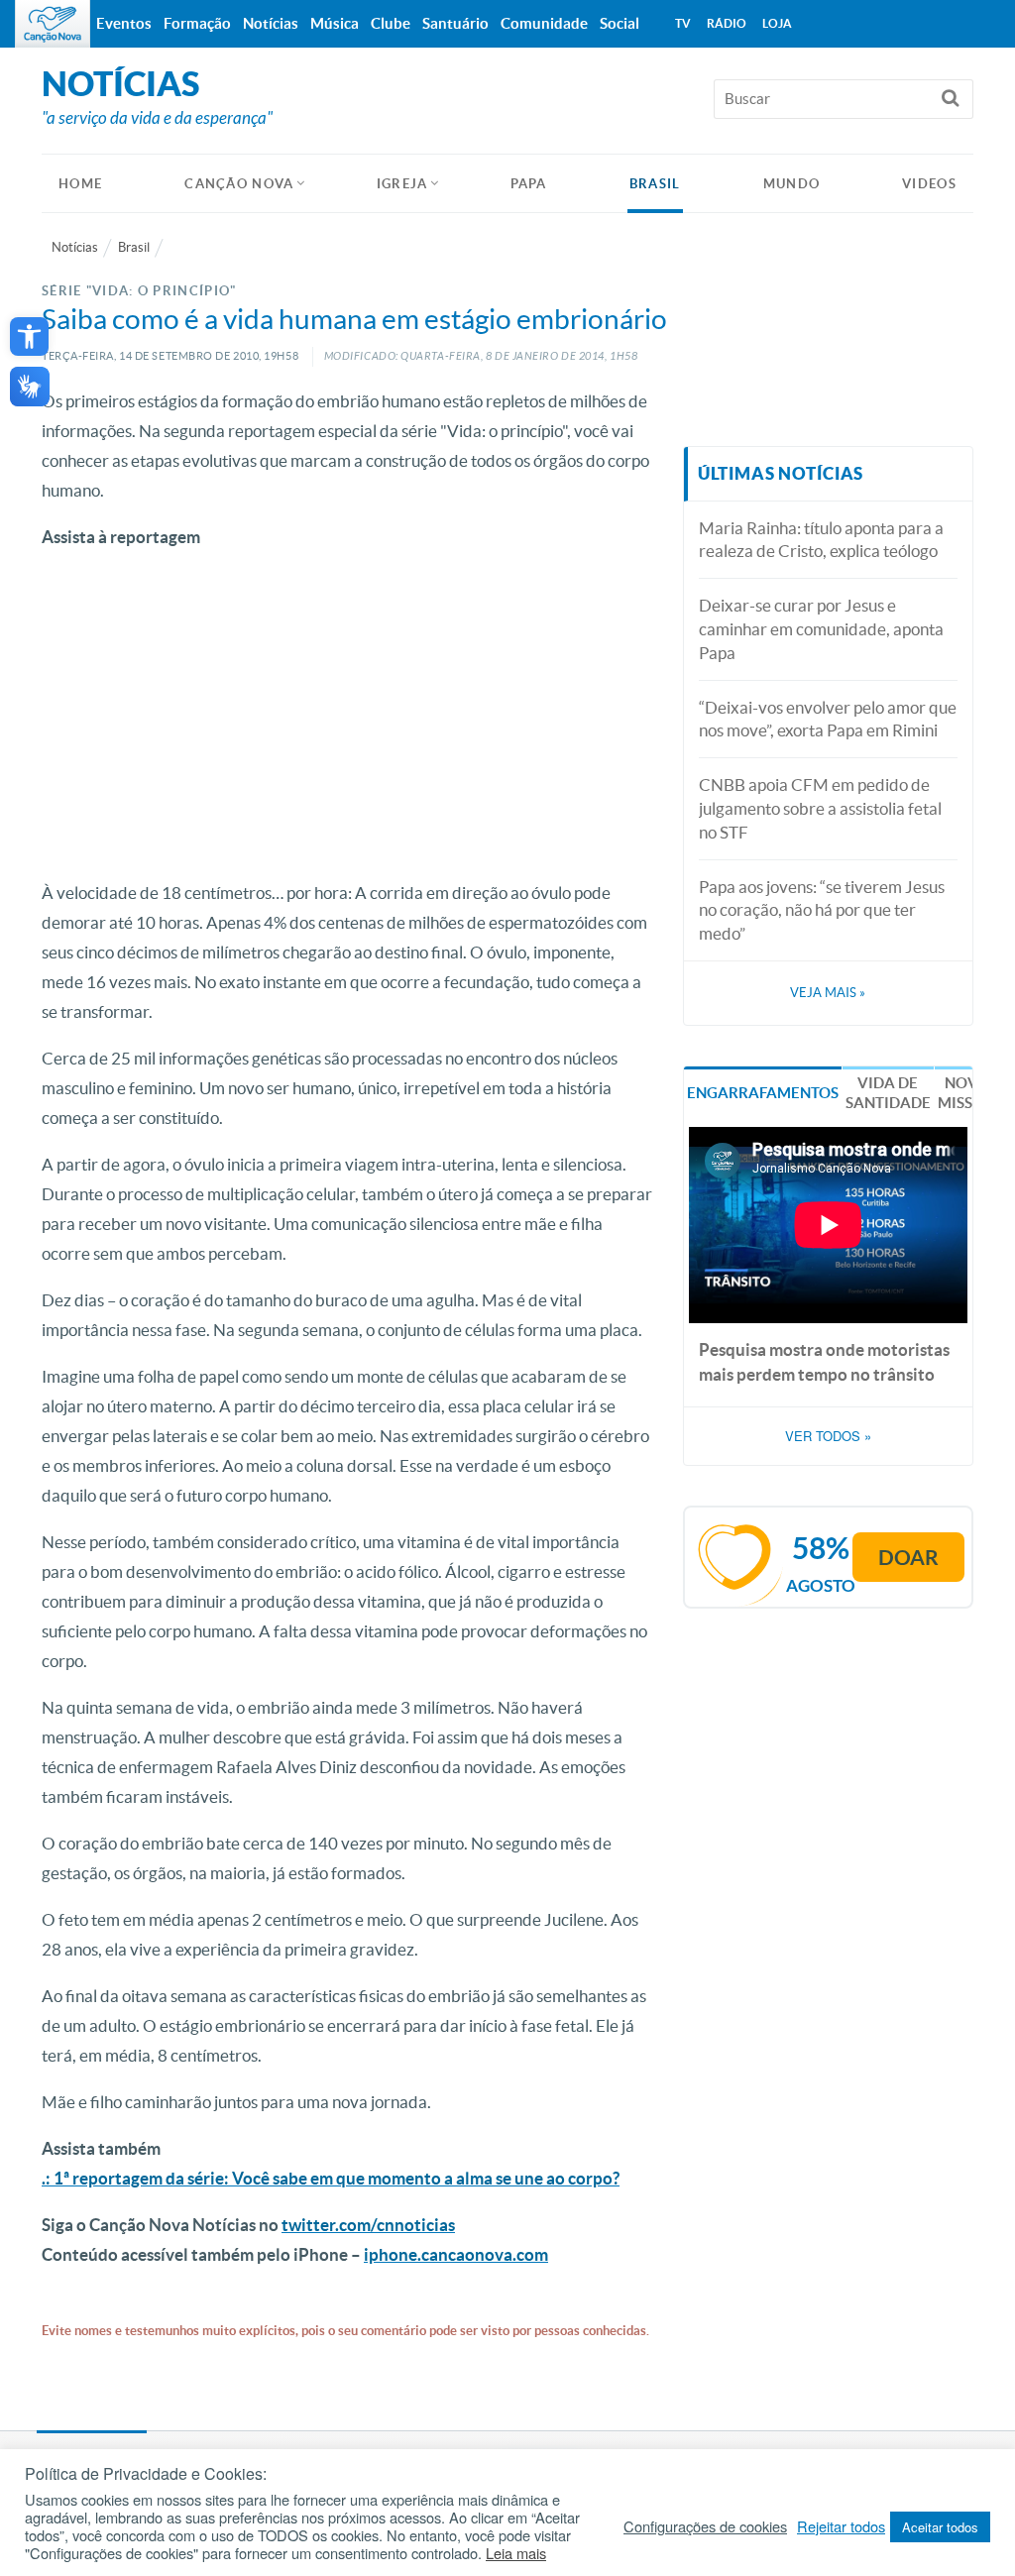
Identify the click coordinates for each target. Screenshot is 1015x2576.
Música (335, 23)
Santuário (455, 23)
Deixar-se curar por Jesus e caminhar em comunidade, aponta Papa (821, 629)
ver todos (828, 1436)
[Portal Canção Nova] (53, 24)
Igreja (402, 184)
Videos (929, 184)
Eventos (124, 23)
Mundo (792, 184)
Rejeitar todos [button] (841, 2526)
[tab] (763, 1092)
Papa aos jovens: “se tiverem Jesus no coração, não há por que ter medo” (822, 910)
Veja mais (828, 993)
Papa (529, 184)
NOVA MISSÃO (966, 1093)
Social (620, 23)
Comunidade (544, 23)
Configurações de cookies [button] (705, 2526)
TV (683, 23)
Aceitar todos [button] (940, 2527)
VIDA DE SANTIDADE (888, 1093)
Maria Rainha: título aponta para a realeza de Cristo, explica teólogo (821, 540)
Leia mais (516, 2553)
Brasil (655, 184)
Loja (777, 23)
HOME (80, 184)
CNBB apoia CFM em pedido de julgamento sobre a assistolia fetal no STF (820, 808)
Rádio (727, 23)
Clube (391, 23)
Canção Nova (239, 184)
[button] (29, 336)
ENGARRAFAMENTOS (763, 1093)
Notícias (75, 247)
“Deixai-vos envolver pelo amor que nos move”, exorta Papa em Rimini (828, 719)
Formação (197, 23)
